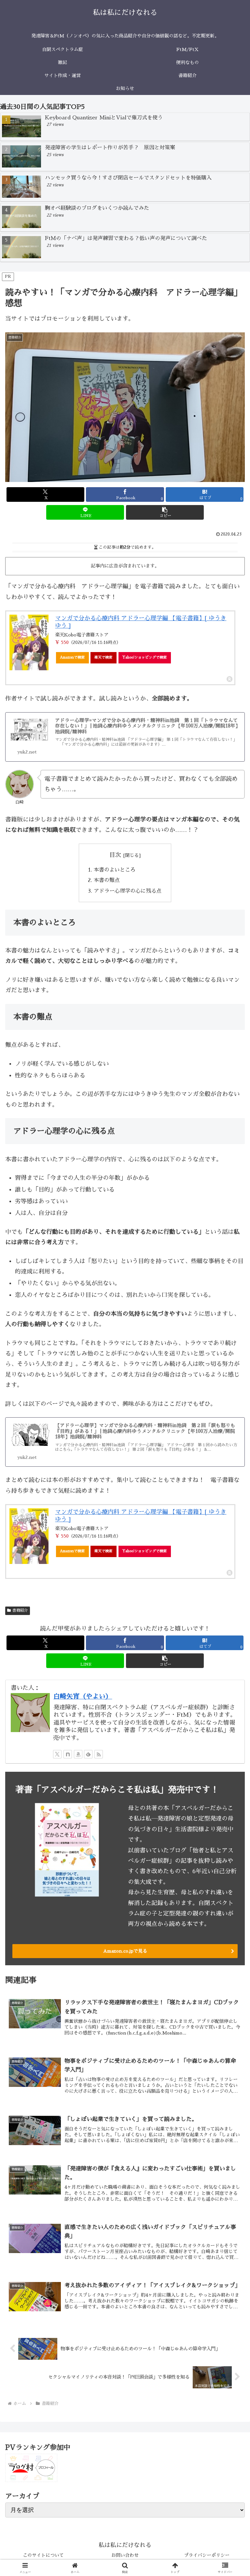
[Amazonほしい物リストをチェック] (78, 1754)
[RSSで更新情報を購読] (99, 1754)
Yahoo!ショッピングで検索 (145, 657)
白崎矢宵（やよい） (83, 1696)
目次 (115, 855)
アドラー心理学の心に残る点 (128, 891)
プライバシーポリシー (207, 2555)
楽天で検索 (103, 657)
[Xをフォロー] (57, 1754)
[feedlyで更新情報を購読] (88, 1754)
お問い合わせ (125, 2555)
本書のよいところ (115, 870)
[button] (165, 512)
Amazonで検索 (72, 657)
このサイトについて (43, 2555)
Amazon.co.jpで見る (125, 1951)
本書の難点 (107, 880)
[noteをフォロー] (68, 1754)
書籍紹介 (20, 1610)
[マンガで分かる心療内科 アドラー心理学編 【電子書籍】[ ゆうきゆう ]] (29, 643)
